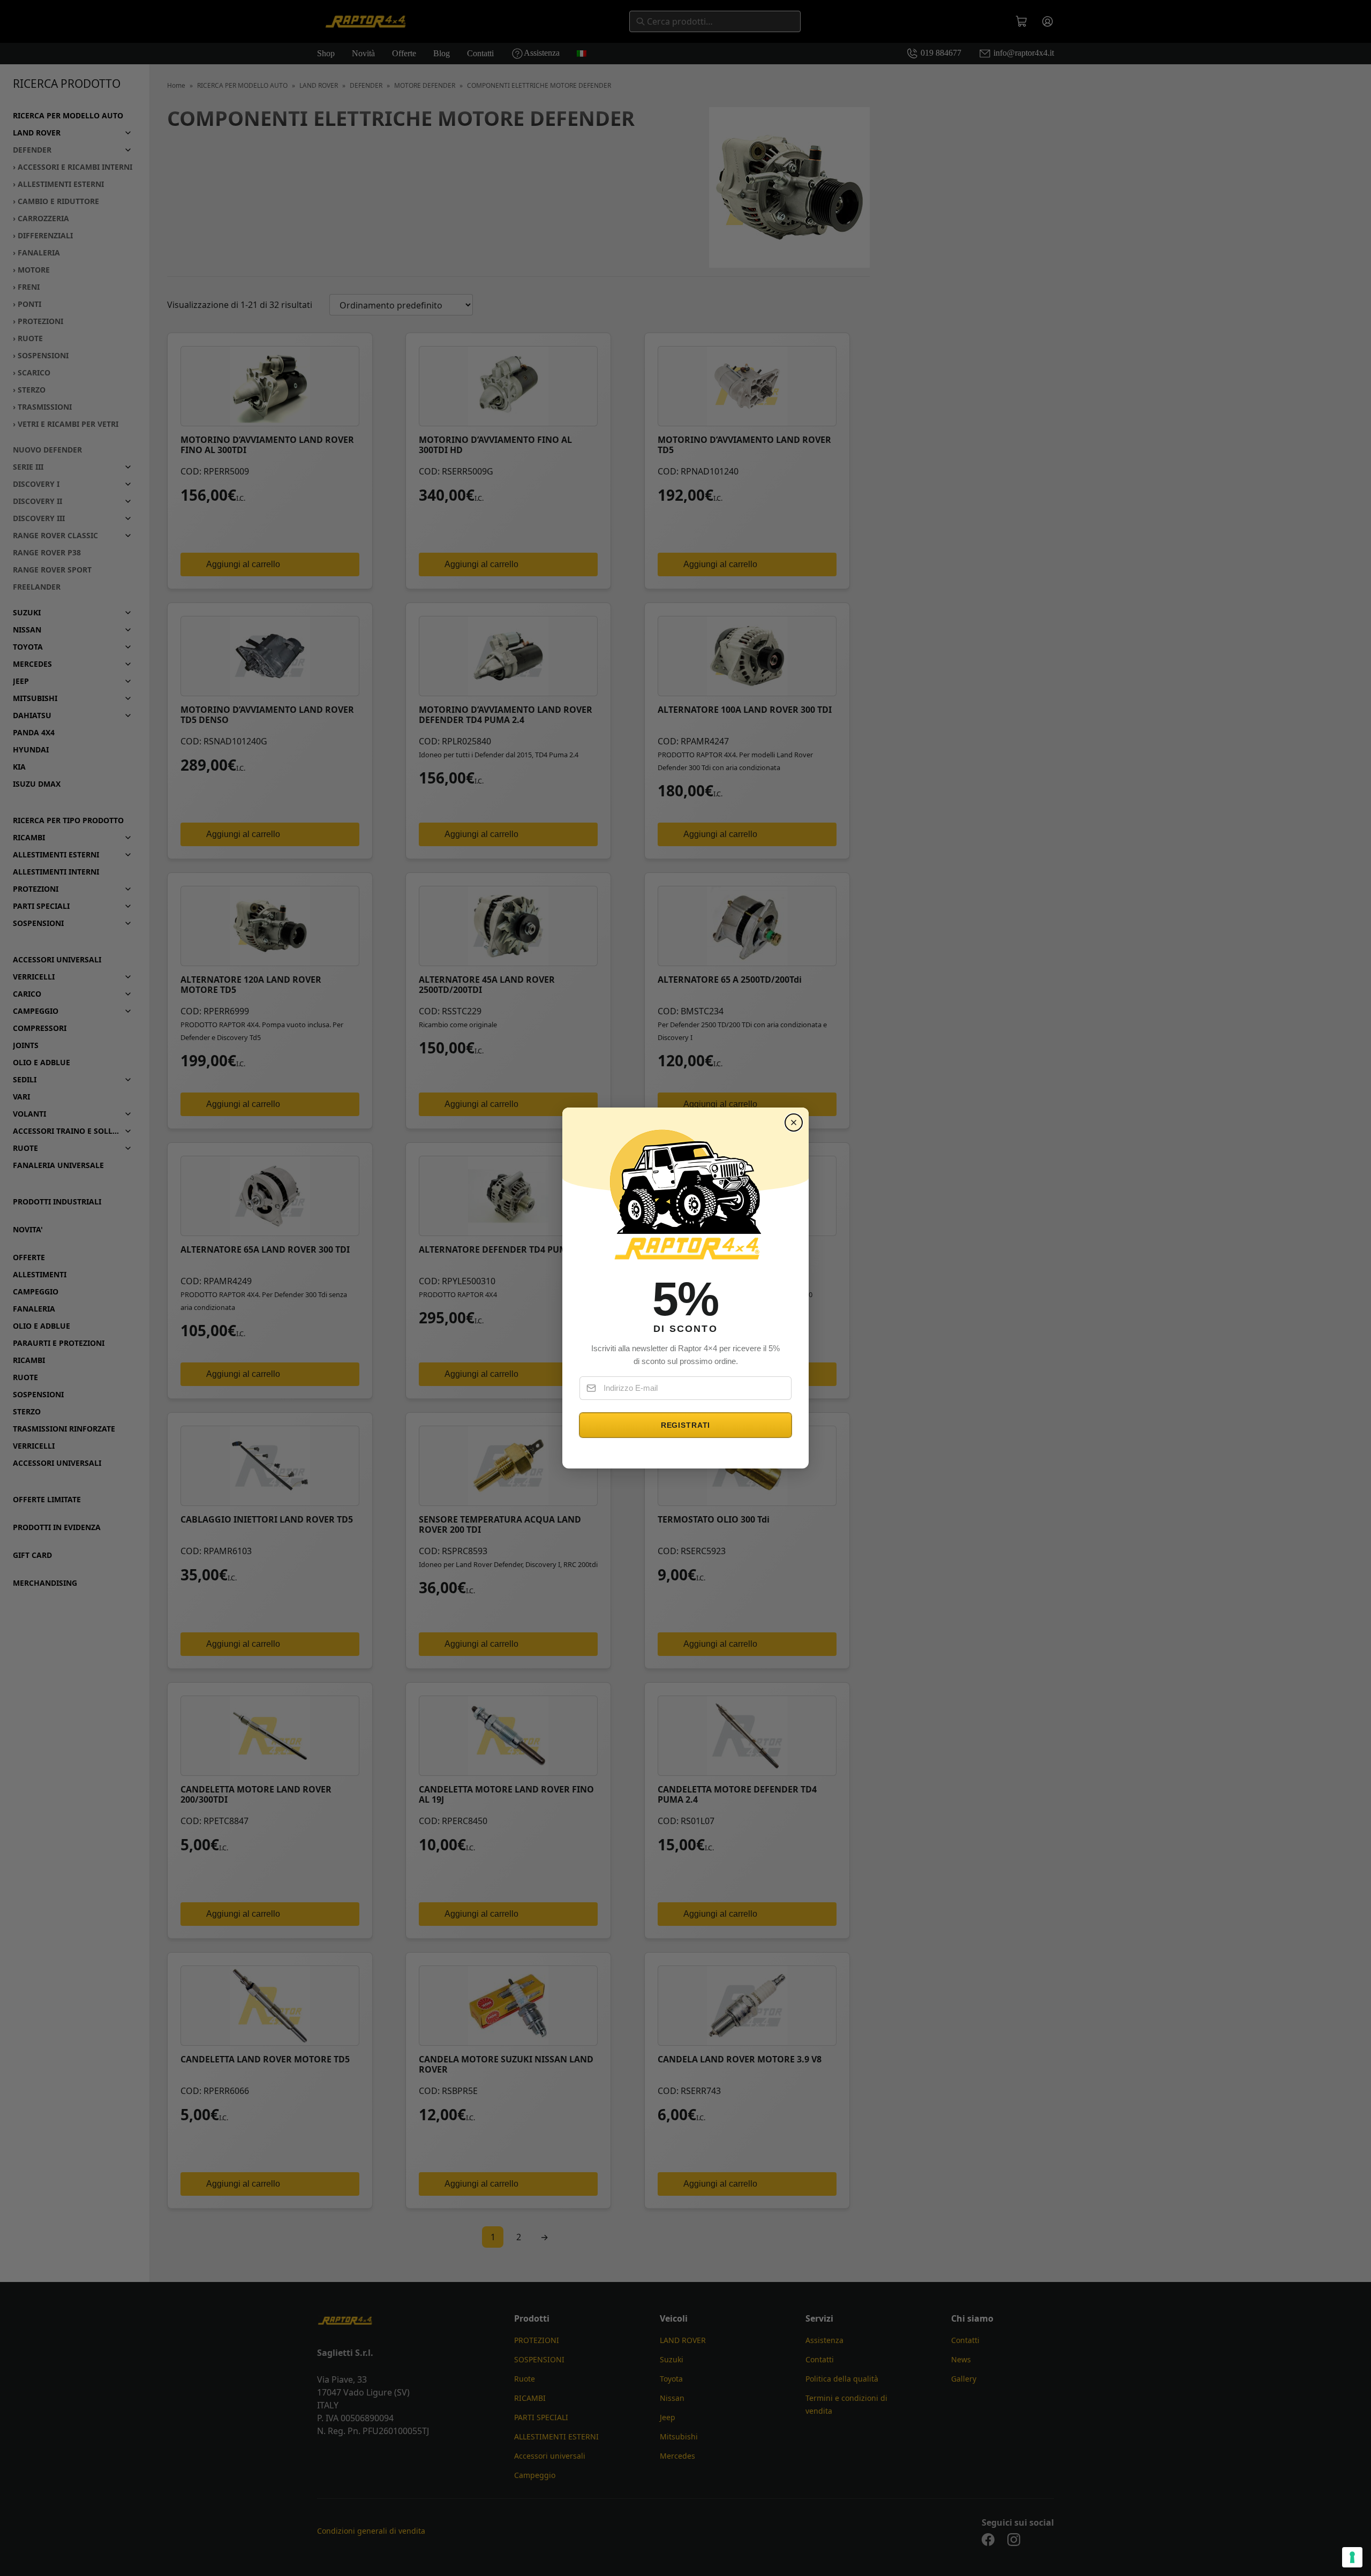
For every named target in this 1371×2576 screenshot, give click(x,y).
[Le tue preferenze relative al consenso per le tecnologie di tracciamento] (1352, 2557)
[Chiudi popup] (794, 1123)
